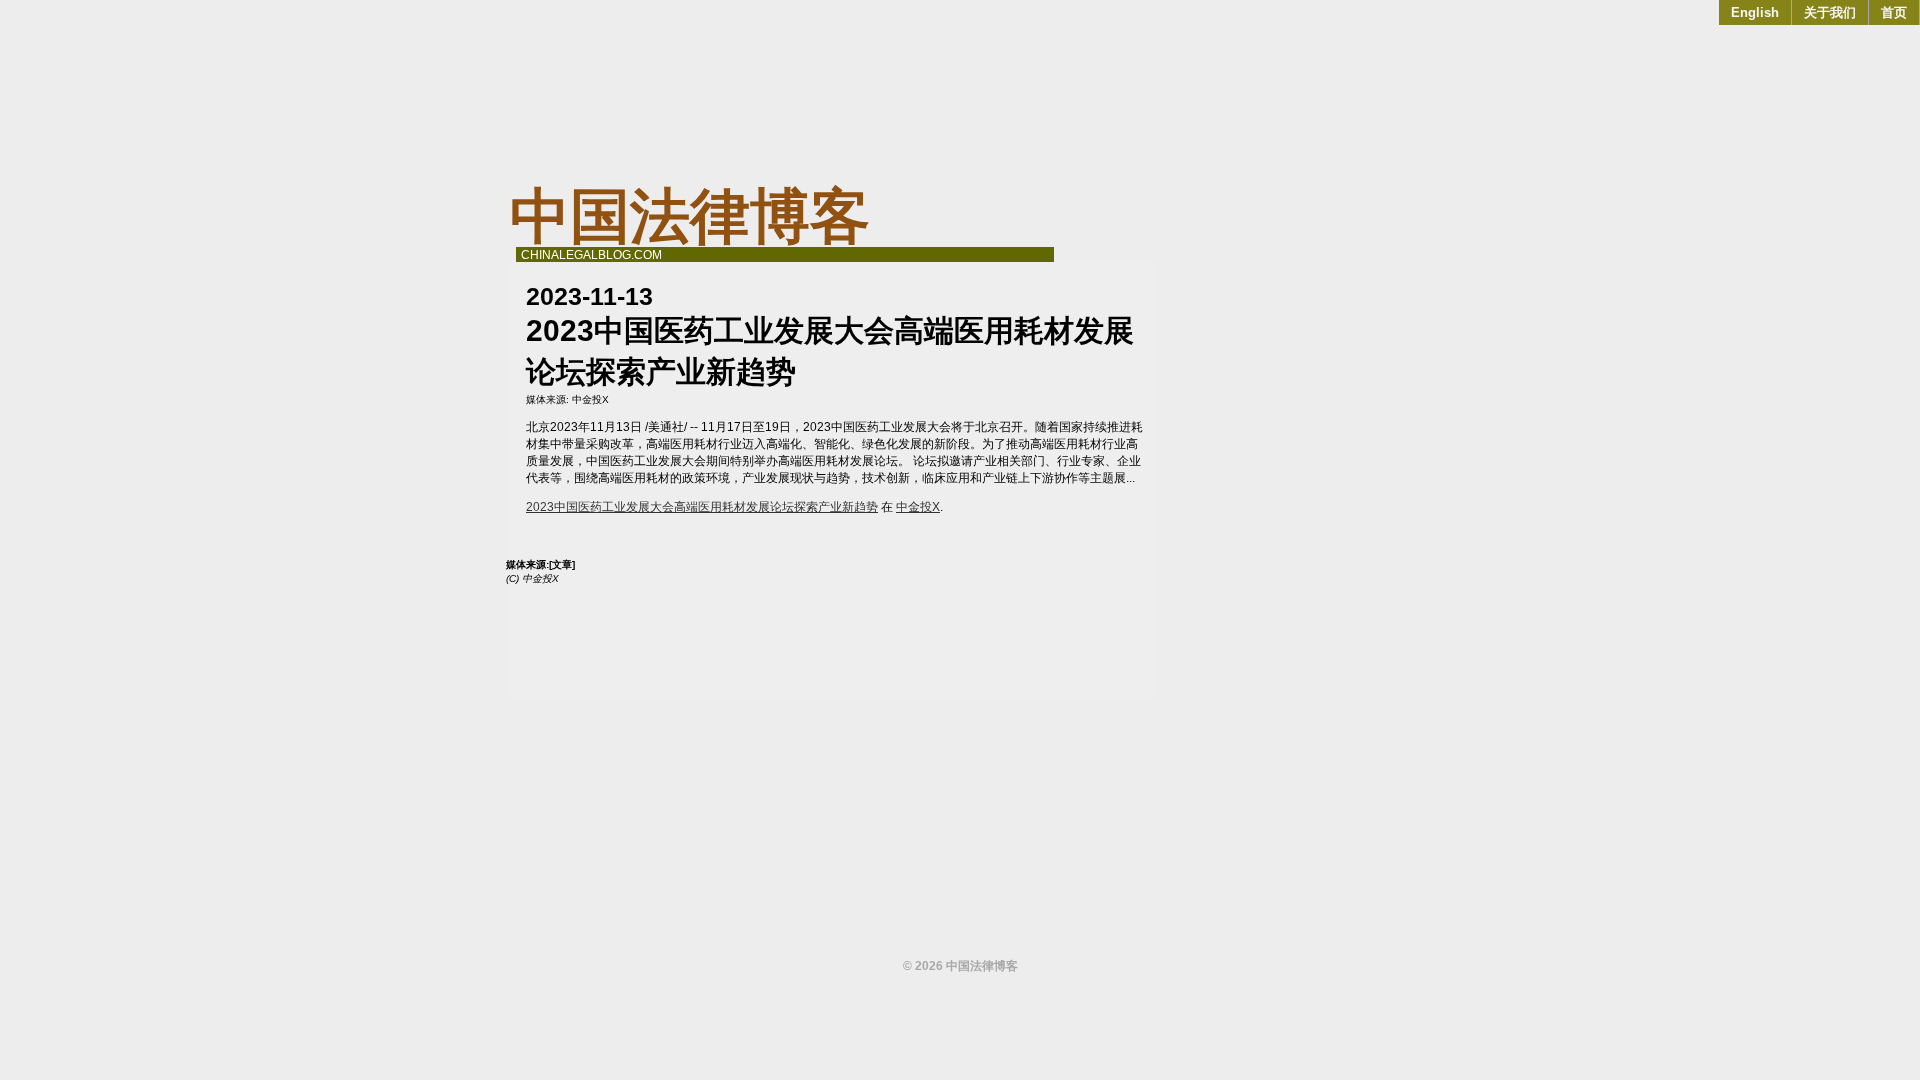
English (1755, 12)
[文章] (562, 564)
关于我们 (1830, 12)
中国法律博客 (690, 216)
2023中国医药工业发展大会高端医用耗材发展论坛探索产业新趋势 (702, 507)
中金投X (590, 399)
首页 (1894, 12)
